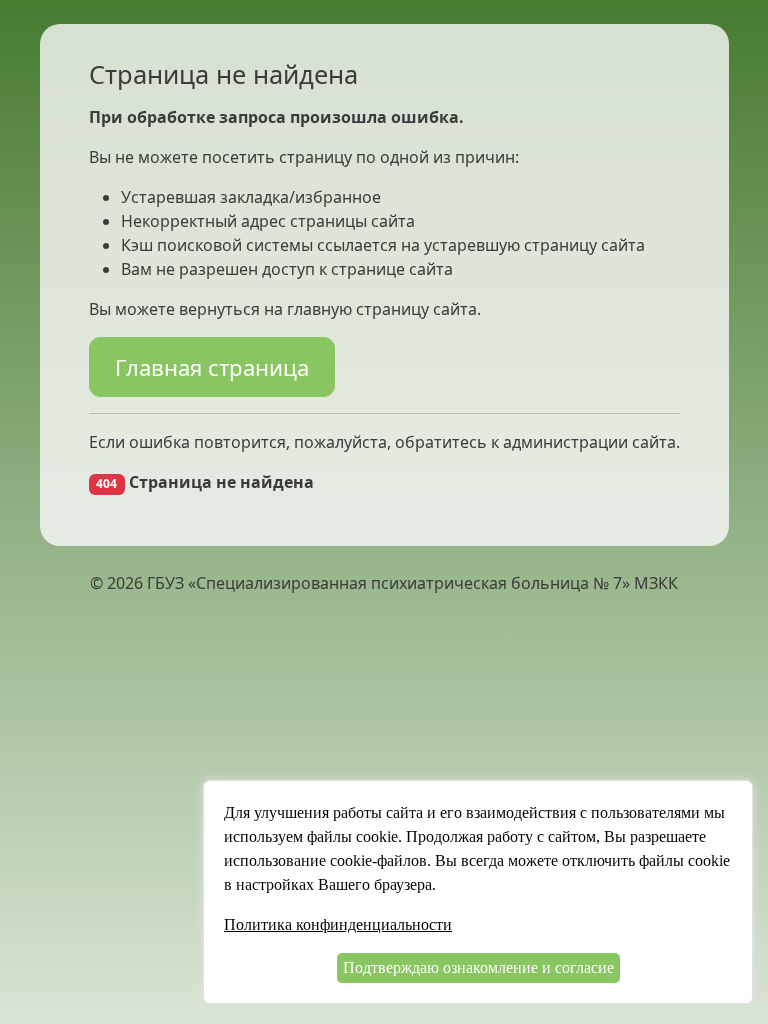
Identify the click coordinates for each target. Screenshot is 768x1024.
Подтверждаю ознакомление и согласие (478, 967)
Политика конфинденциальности (338, 924)
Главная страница (212, 367)
